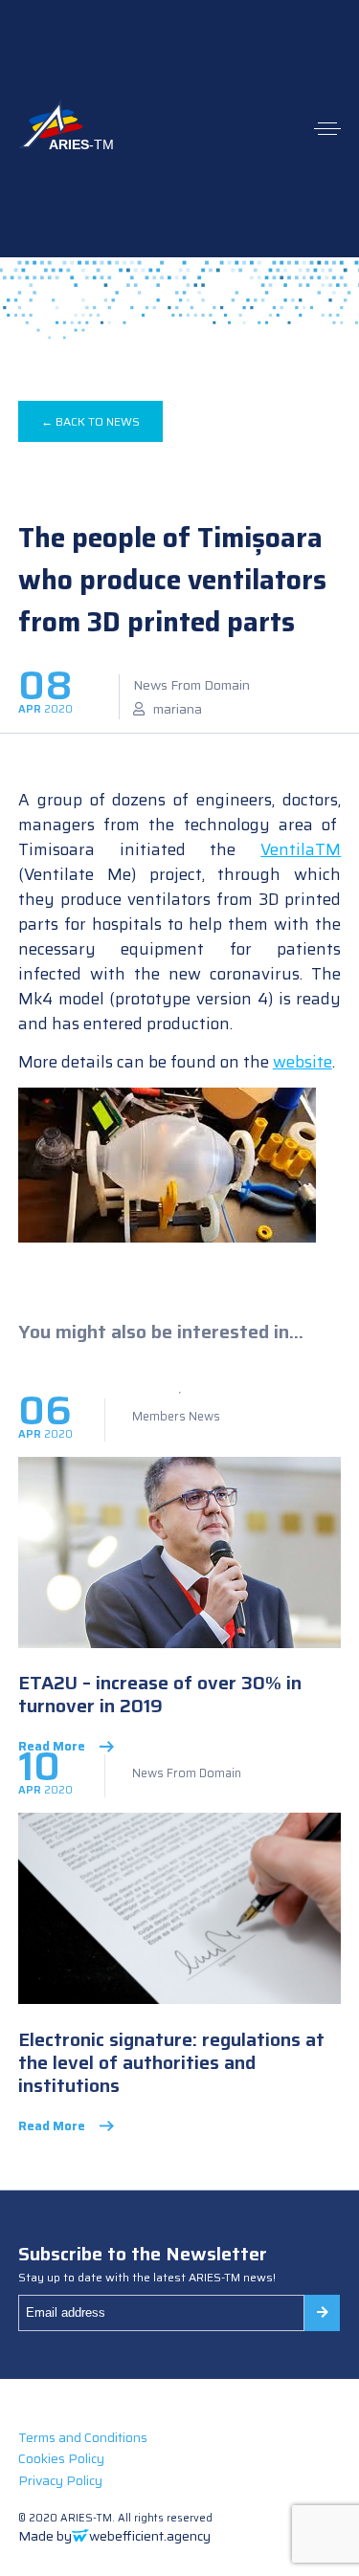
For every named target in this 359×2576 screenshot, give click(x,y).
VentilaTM (301, 849)
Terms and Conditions (83, 2437)
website (303, 1062)
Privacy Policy (60, 2480)
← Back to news (90, 421)
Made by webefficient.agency (114, 2536)
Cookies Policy (61, 2458)
